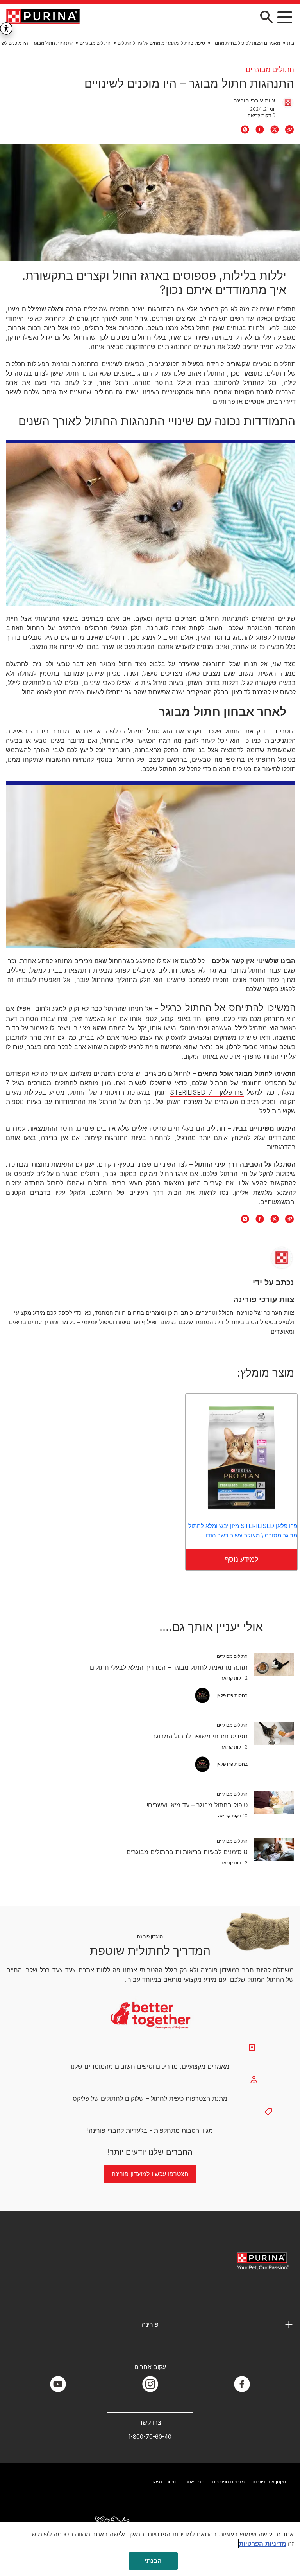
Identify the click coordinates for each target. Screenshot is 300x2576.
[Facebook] (260, 129)
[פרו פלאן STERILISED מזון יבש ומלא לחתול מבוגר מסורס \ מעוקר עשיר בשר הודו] (241, 1458)
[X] (275, 129)
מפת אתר (195, 2482)
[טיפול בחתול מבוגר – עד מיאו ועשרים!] (274, 1802)
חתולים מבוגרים (95, 43)
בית (291, 43)
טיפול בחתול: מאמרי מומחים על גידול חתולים (161, 43)
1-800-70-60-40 (150, 2437)
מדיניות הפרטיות (228, 2482)
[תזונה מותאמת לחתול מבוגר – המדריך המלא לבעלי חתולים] (274, 1665)
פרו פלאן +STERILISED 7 (207, 1092)
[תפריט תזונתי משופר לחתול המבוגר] (274, 1733)
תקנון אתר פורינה (269, 2482)
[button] (285, 17)
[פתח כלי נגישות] (6, 29)
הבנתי (153, 2561)
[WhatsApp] (245, 129)
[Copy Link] (289, 129)
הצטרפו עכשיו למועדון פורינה (150, 2174)
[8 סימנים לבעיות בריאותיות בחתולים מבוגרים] (274, 1849)
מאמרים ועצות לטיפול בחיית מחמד (246, 43)
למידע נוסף (242, 1559)
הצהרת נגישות (163, 2482)
